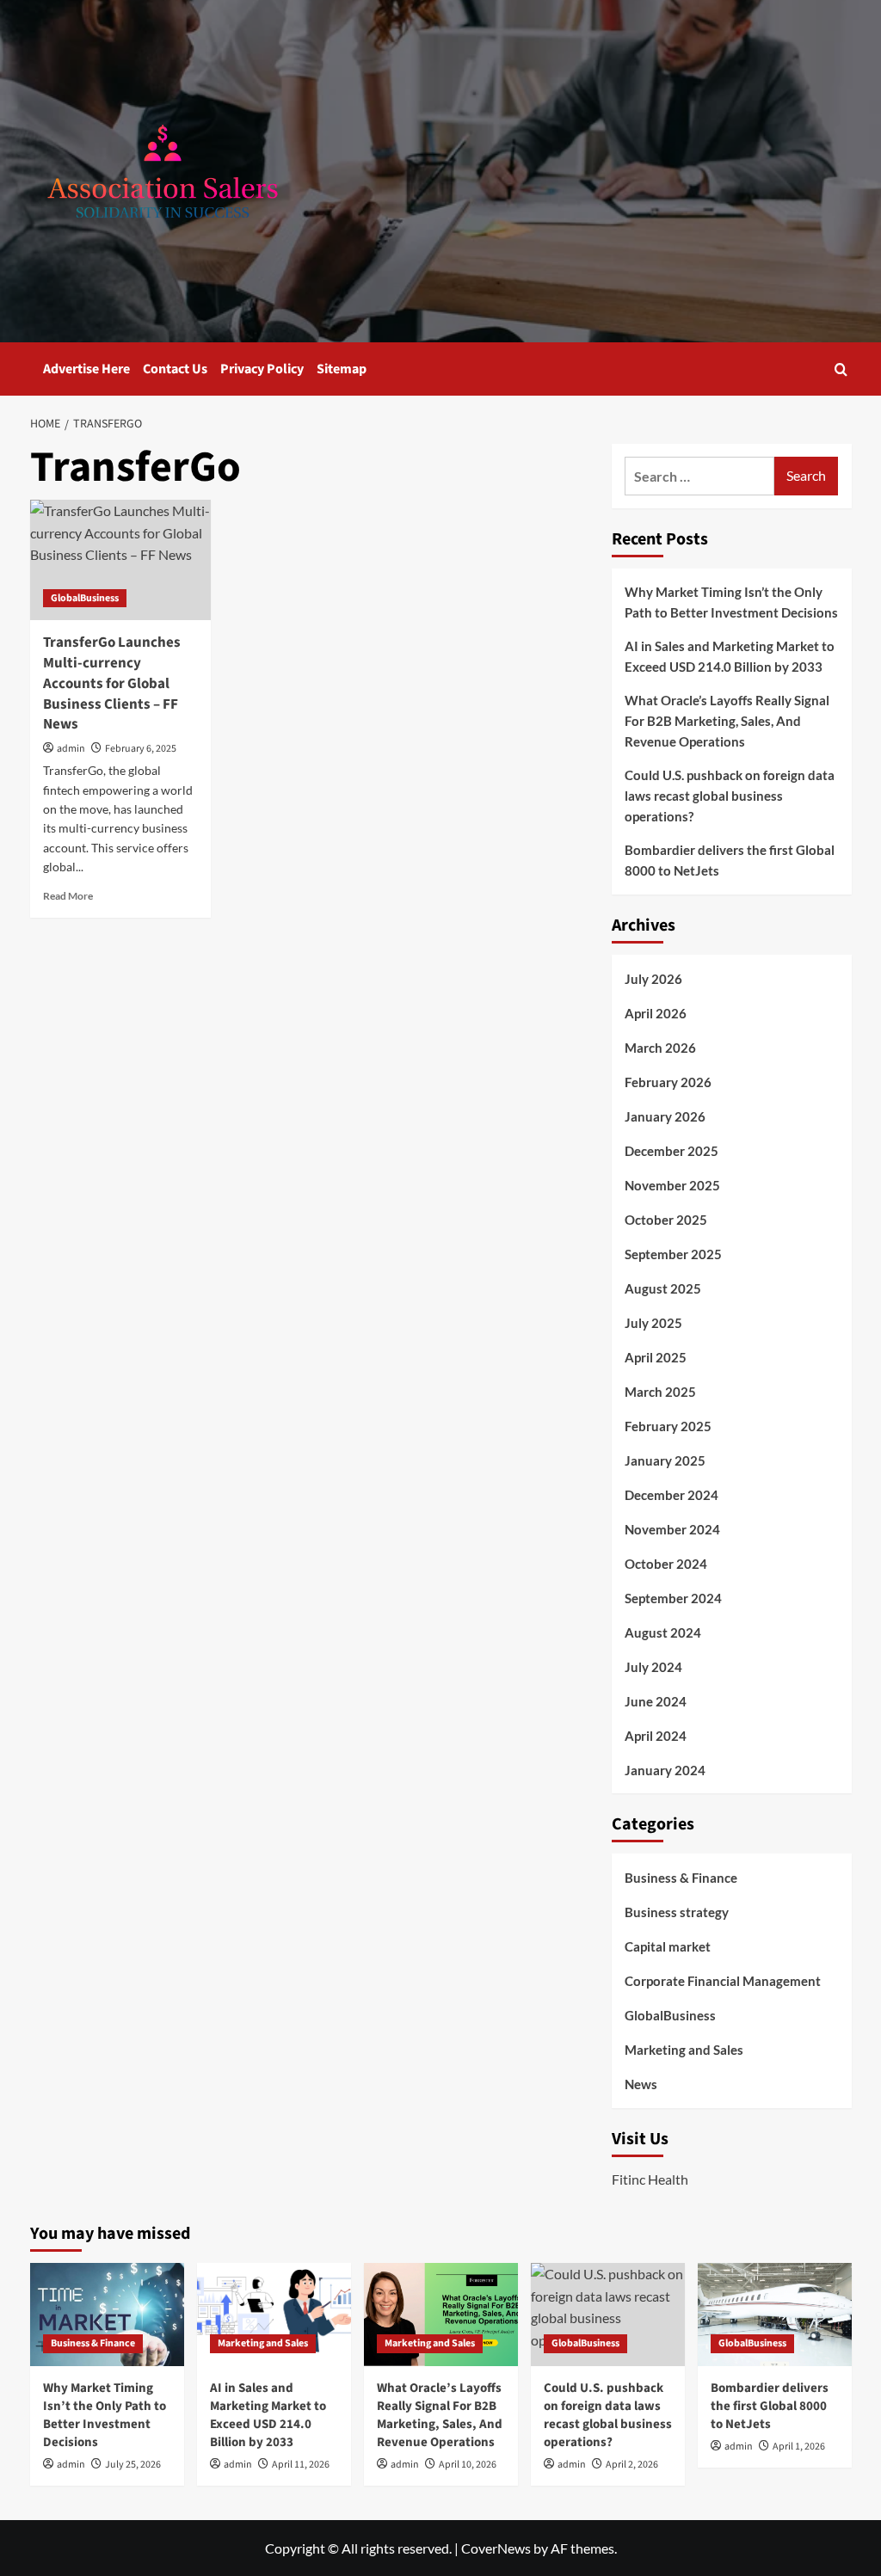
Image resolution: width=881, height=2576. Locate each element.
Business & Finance (681, 1878)
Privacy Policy (262, 369)
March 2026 (660, 1048)
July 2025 (653, 1323)
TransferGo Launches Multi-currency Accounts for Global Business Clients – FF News (112, 683)
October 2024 (666, 1564)
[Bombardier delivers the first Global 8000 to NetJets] (775, 2314)
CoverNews (496, 2548)
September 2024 (673, 1598)
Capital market (668, 1946)
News (641, 2084)
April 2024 (656, 1736)
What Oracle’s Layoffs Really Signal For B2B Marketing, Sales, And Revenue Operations (727, 721)
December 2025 (672, 1151)
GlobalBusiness (85, 598)
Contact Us (175, 369)
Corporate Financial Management (723, 1981)
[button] (841, 369)
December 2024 (672, 1495)
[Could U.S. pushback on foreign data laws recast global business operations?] (608, 2314)
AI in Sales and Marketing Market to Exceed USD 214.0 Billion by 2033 (730, 656)
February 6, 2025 (141, 749)
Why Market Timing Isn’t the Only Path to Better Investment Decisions (731, 602)
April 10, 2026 (468, 2465)
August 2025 (663, 1288)
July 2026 (653, 979)
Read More (68, 896)
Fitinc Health (650, 2179)
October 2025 (666, 1220)
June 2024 (656, 1701)
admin (71, 749)
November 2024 (672, 1529)
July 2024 (653, 1667)
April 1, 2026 (799, 2447)
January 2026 (665, 1116)
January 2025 (665, 1460)
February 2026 (668, 1082)
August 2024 (663, 1632)
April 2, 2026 (632, 2465)
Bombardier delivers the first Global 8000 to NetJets (730, 860)
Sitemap (342, 369)
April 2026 (656, 1013)
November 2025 (672, 1185)
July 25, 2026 (133, 2465)
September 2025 (673, 1254)
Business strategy (677, 1912)
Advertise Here (86, 369)
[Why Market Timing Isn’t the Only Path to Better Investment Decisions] (107, 2314)
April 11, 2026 (301, 2465)
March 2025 (660, 1392)
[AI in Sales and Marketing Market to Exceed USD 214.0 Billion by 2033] (274, 2314)
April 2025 (656, 1357)
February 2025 (668, 1426)
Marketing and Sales (684, 2050)
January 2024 (665, 1770)
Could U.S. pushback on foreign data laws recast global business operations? (730, 796)
